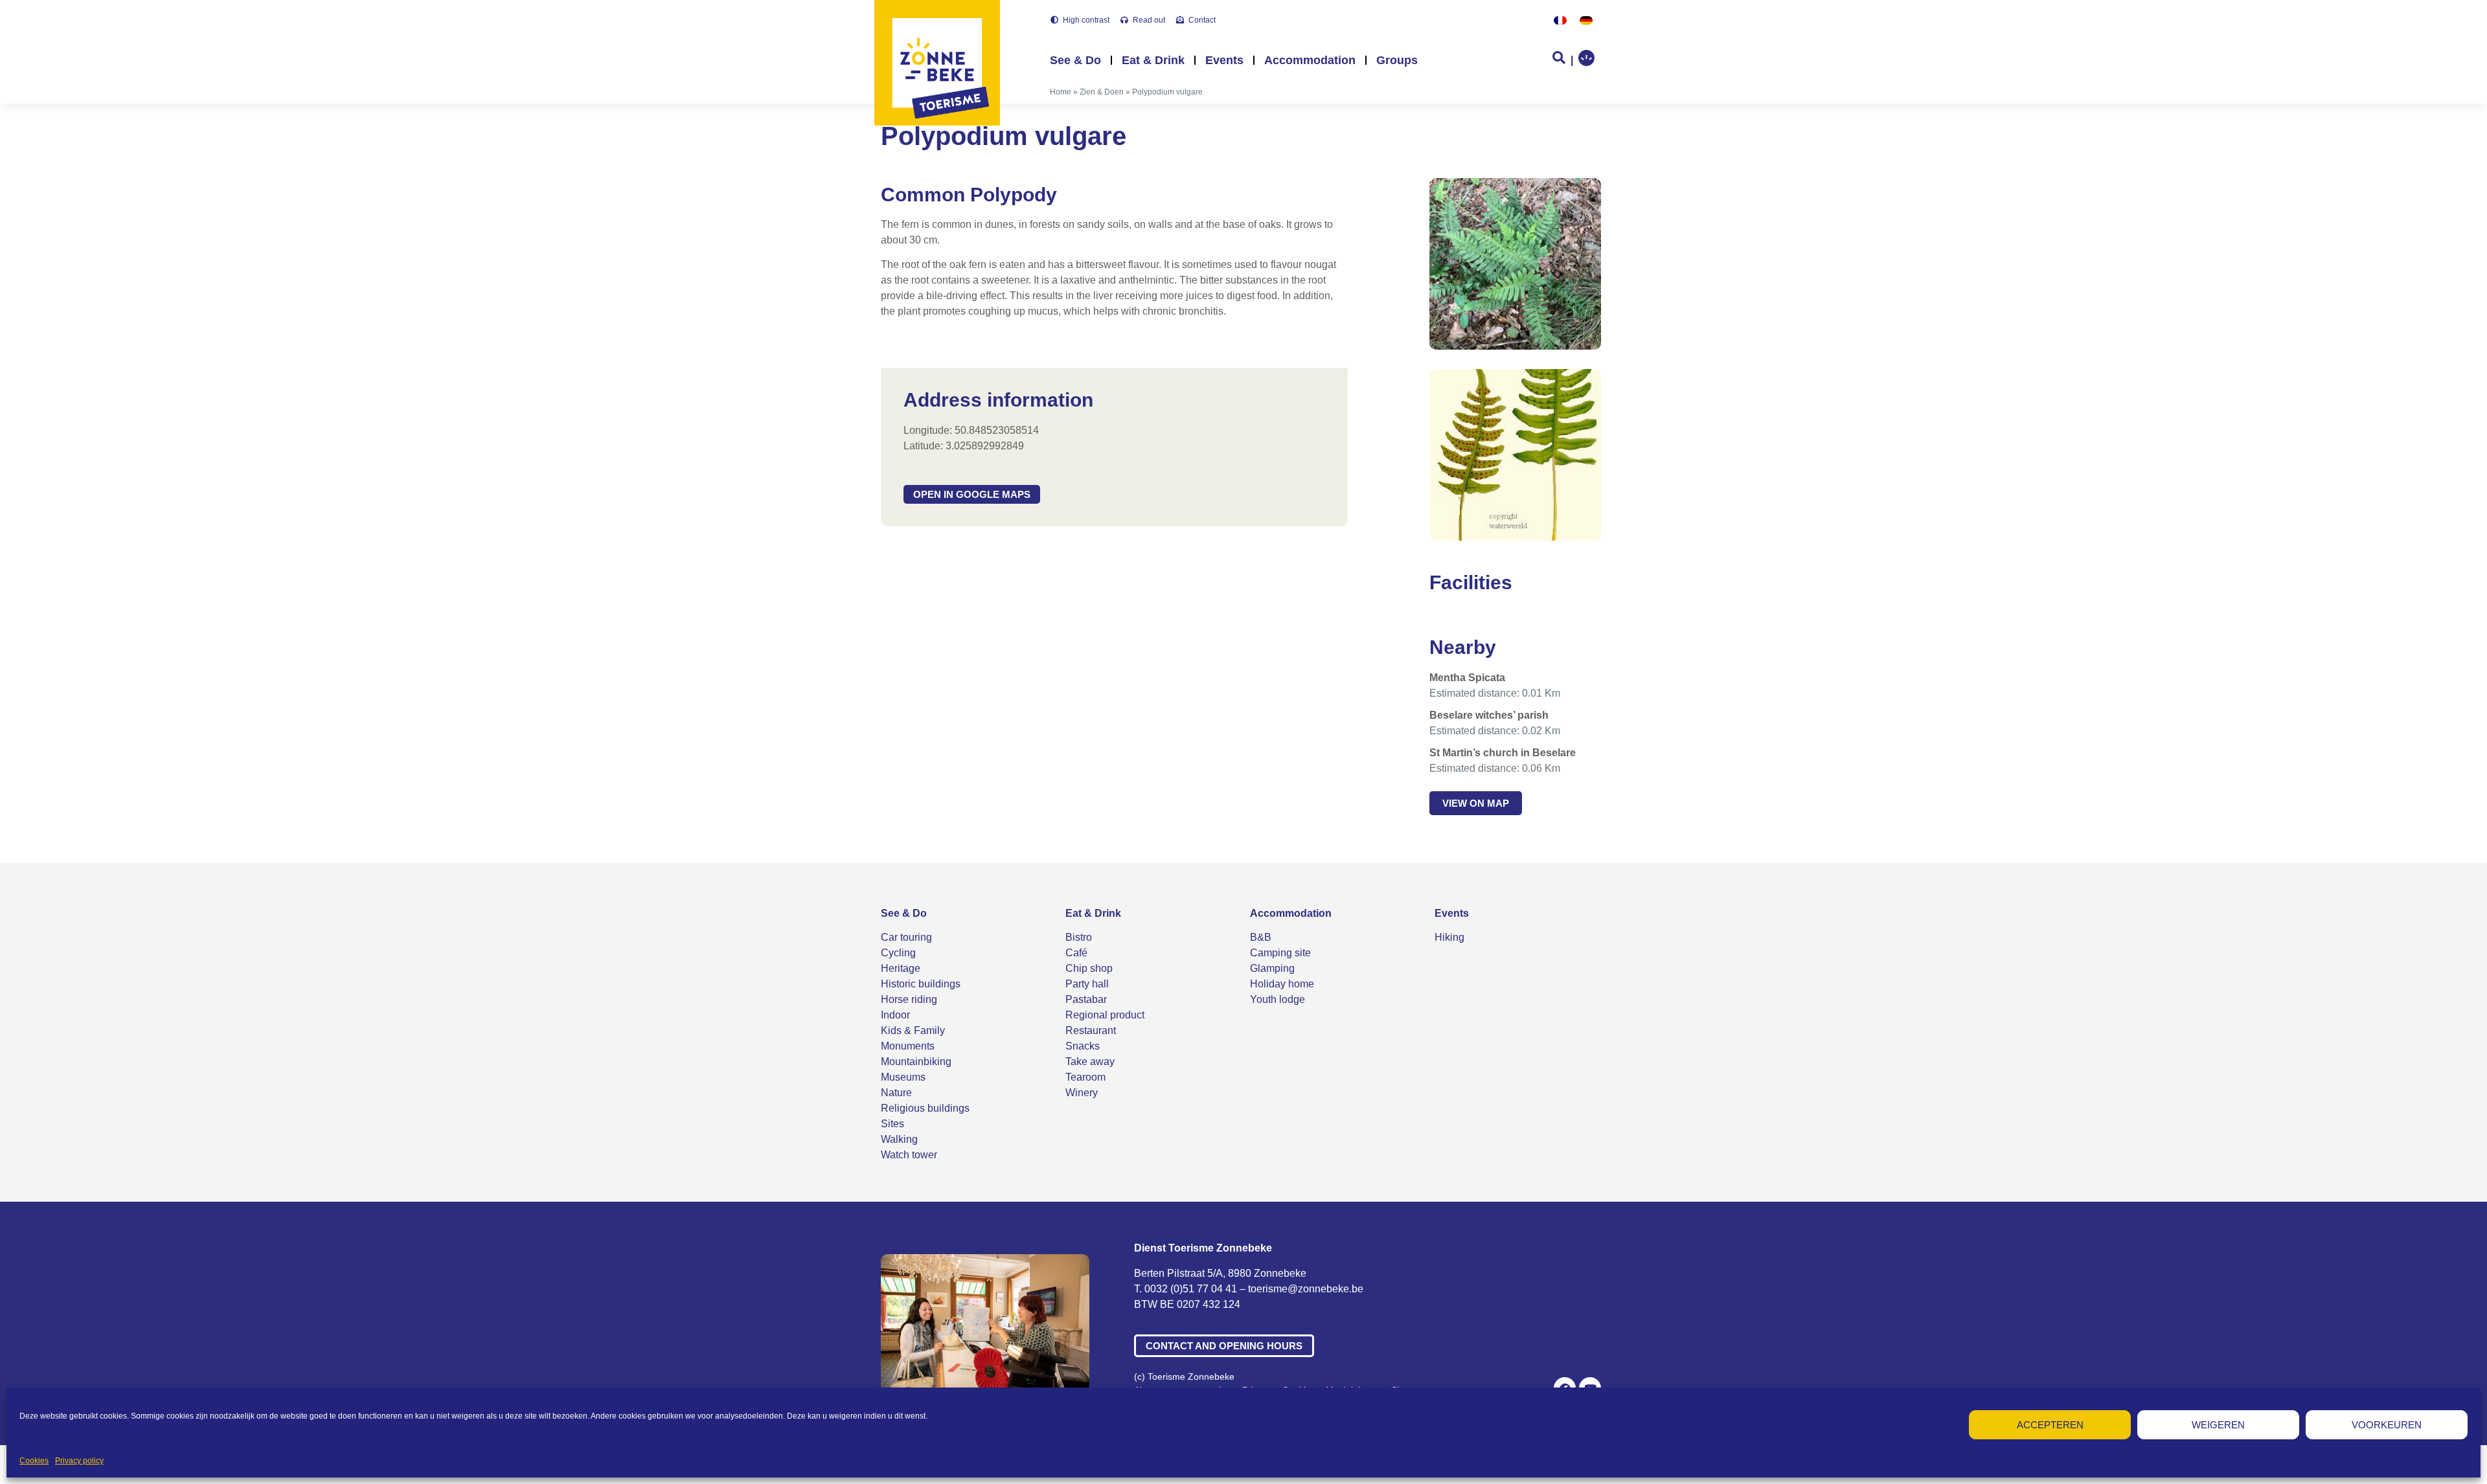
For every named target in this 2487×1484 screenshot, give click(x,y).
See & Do (1075, 60)
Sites (892, 1124)
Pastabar (1086, 999)
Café (1076, 953)
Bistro (1079, 937)
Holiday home (1282, 984)
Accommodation (1310, 60)
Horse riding (909, 999)
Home (1061, 92)
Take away (1090, 1062)
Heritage (901, 968)
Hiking (1449, 937)
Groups (1397, 60)
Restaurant (1091, 1030)
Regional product (1105, 1015)
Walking (899, 1139)
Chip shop (1089, 968)
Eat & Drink (1153, 60)
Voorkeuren (2387, 1425)
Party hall (1087, 984)
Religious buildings (925, 1108)
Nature (896, 1093)
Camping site (1280, 953)
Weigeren (2218, 1425)
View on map (1476, 803)
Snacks (1083, 1046)
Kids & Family (913, 1030)
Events (1224, 60)
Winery (1082, 1093)
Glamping (1272, 968)
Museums (903, 1077)
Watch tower (909, 1155)
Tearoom (1085, 1077)
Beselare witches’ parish (1489, 715)
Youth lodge (1278, 999)
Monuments (908, 1046)
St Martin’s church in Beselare (1503, 753)
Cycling (898, 953)
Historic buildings (921, 984)
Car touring (906, 937)
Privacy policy (79, 1461)
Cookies (34, 1461)
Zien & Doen (1102, 92)
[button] (972, 494)
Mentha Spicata (1467, 678)
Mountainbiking (916, 1062)
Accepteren (2050, 1425)
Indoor (895, 1015)
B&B (1261, 937)
